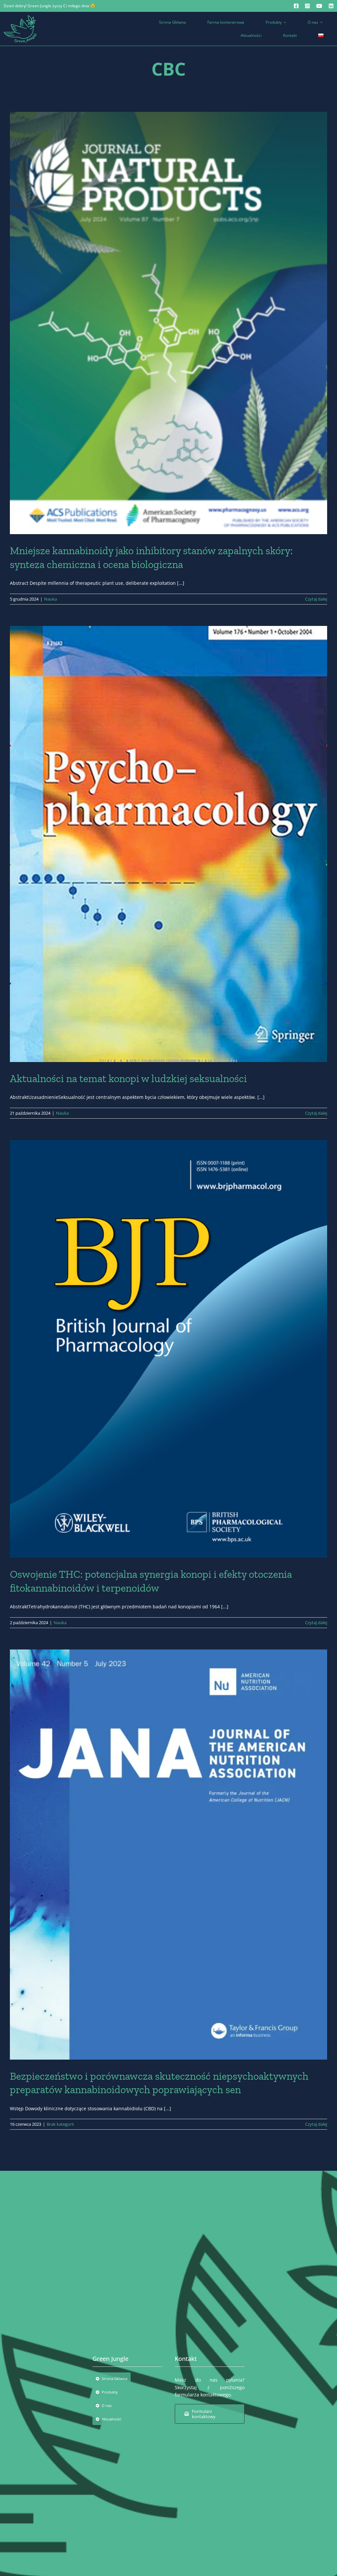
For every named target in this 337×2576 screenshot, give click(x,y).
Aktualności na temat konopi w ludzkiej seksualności (128, 1078)
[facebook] (296, 6)
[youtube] (319, 6)
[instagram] (307, 6)
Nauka (51, 599)
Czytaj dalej (316, 599)
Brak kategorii (60, 2124)
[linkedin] (331, 6)
